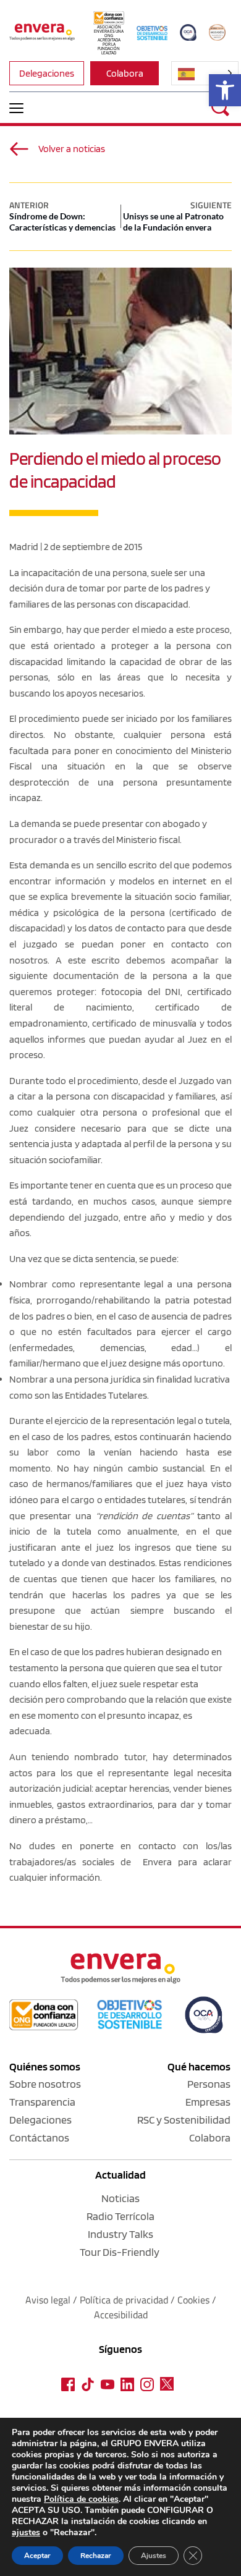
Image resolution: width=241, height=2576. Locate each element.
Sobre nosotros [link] (45, 2084)
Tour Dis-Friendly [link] (120, 2252)
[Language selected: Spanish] (205, 73)
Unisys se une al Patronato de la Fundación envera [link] (173, 222)
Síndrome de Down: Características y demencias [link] (62, 222)
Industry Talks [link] (120, 2234)
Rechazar (96, 2556)
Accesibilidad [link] (121, 2315)
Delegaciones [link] (40, 2120)
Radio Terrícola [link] (120, 2216)
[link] (225, 90)
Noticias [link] (120, 2198)
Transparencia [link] (42, 2102)
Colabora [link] (210, 2137)
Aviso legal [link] (48, 2300)
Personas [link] (209, 2084)
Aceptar (37, 2556)
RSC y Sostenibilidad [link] (184, 2120)
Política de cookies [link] (81, 2499)
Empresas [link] (208, 2102)
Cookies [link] (193, 2300)
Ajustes (154, 2556)
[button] (16, 108)
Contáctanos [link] (39, 2137)
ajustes (26, 2533)
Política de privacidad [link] (125, 2300)
